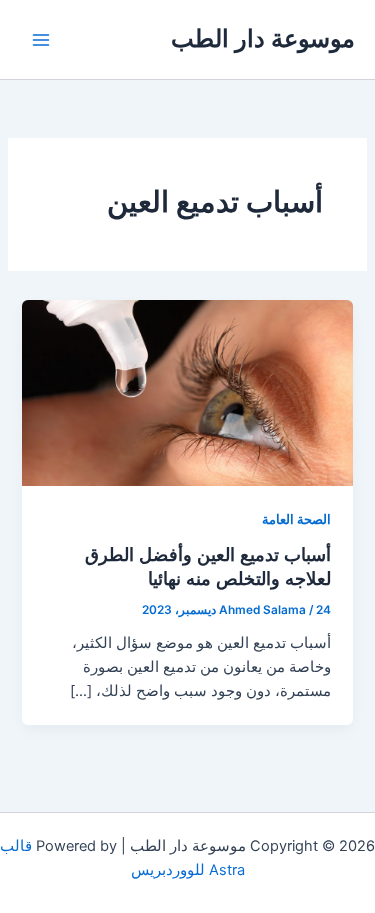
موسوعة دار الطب (263, 38)
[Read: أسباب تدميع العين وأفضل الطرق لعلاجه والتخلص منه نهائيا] (187, 392)
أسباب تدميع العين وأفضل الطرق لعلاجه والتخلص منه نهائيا (208, 566)
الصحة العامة (296, 519)
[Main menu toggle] (41, 40)
